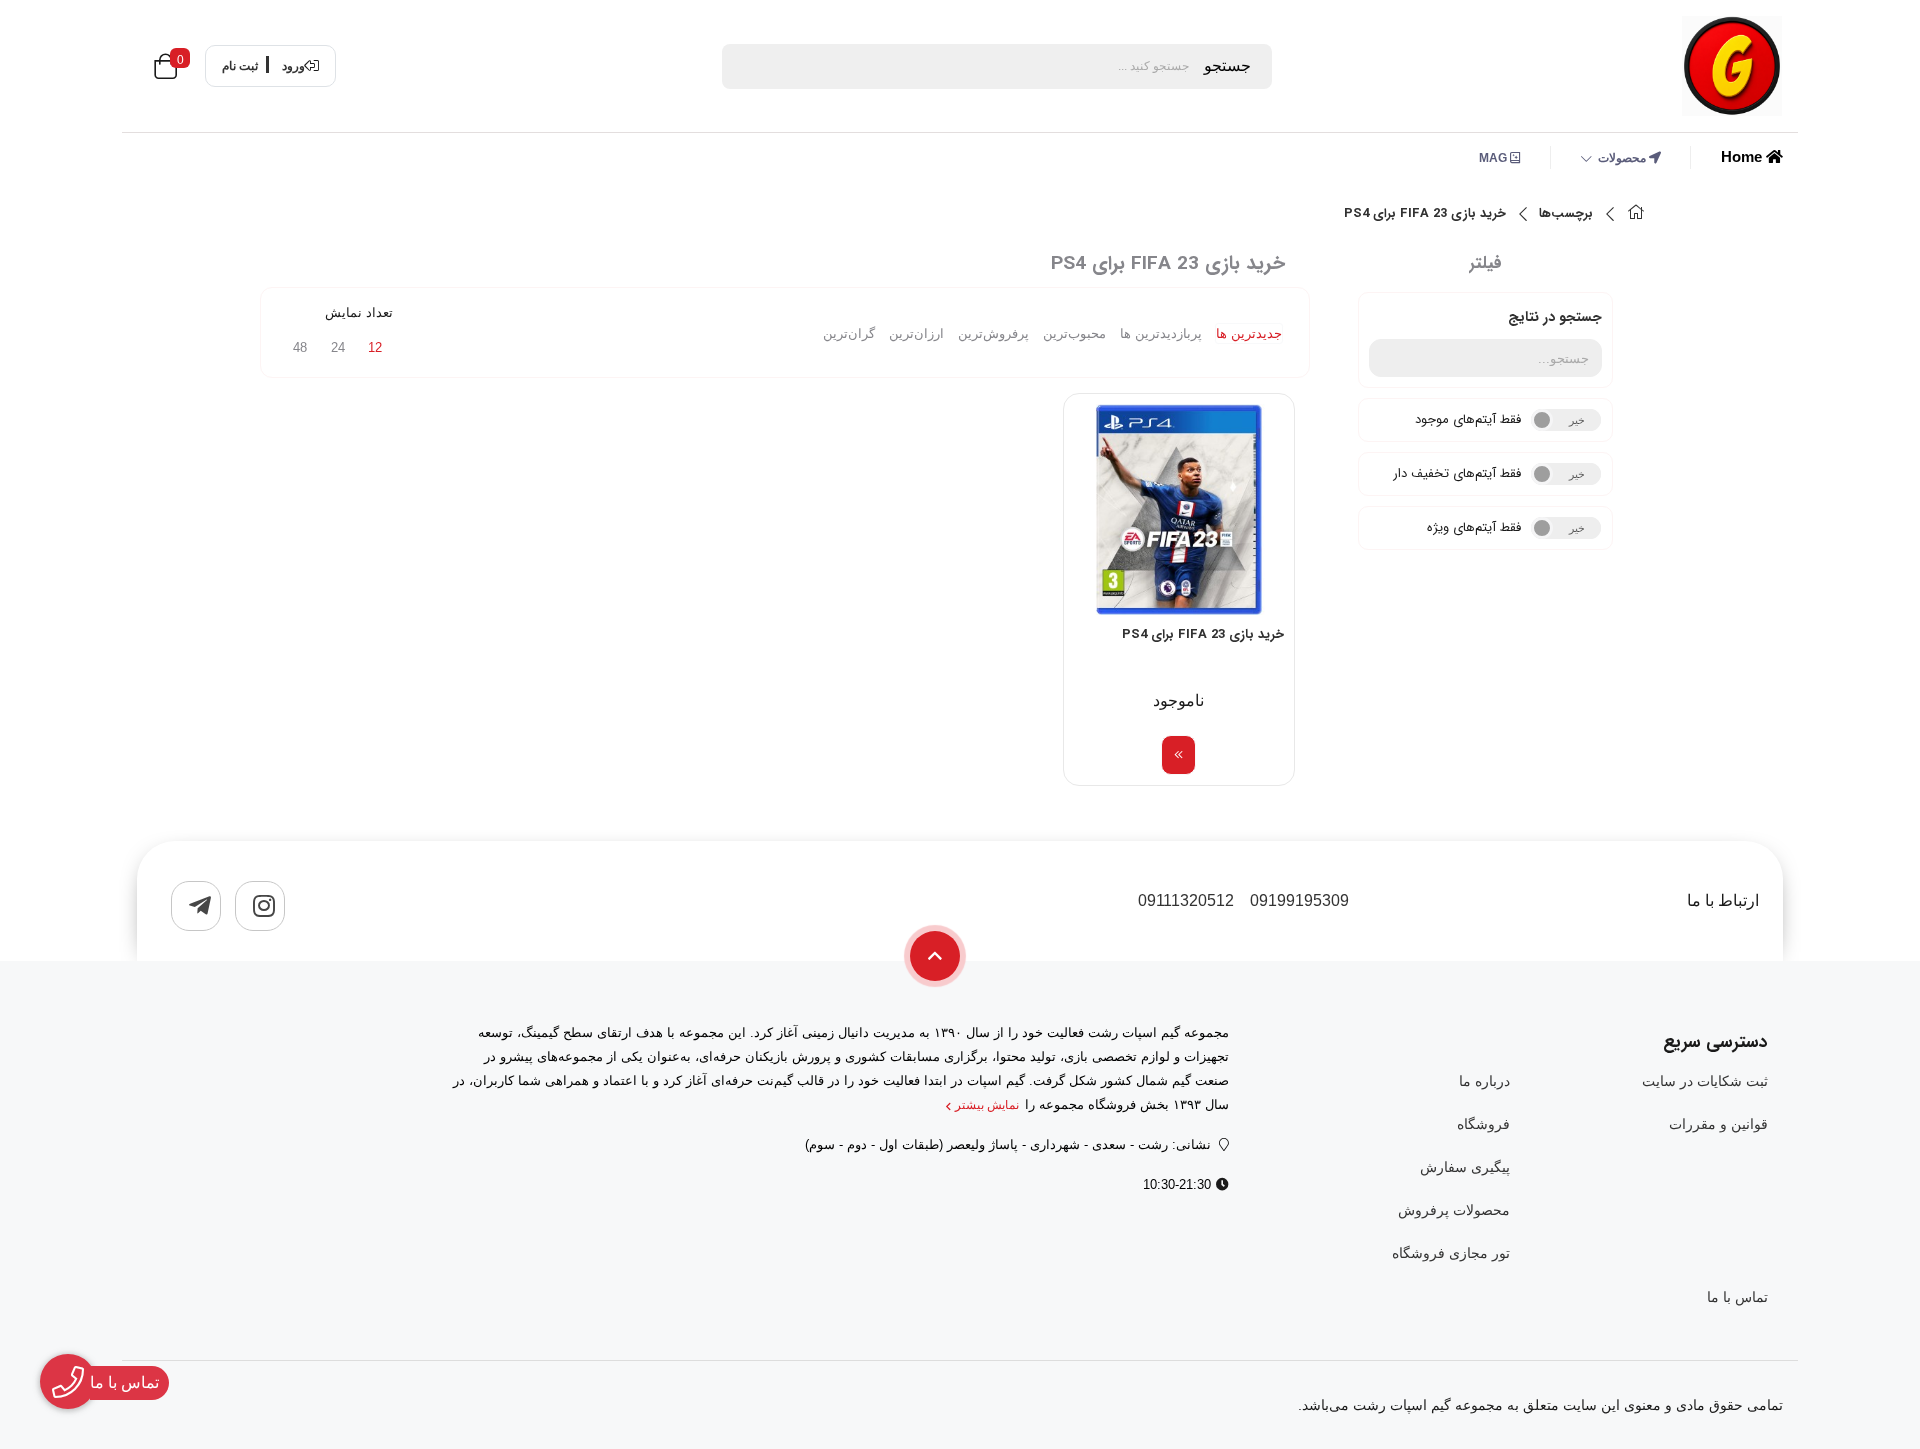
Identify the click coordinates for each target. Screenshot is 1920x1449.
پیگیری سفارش (1464, 1167)
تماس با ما (1737, 1297)
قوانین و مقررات (1718, 1124)
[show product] (1178, 755)
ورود (293, 66)
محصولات (1623, 158)
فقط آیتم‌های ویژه (1474, 527)
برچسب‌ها (1566, 214)
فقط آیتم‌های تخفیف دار (1457, 473)
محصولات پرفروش (1453, 1210)
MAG (1494, 158)
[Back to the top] (935, 956)
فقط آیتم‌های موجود (1468, 419)
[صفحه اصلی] (1636, 214)
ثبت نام (240, 66)
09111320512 (1186, 900)
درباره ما (1484, 1081)
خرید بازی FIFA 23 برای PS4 (1425, 214)
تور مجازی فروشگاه (1450, 1253)
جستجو (1227, 65)
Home (1743, 156)
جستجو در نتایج (1555, 317)
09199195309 (1299, 900)
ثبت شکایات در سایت (1705, 1081)
